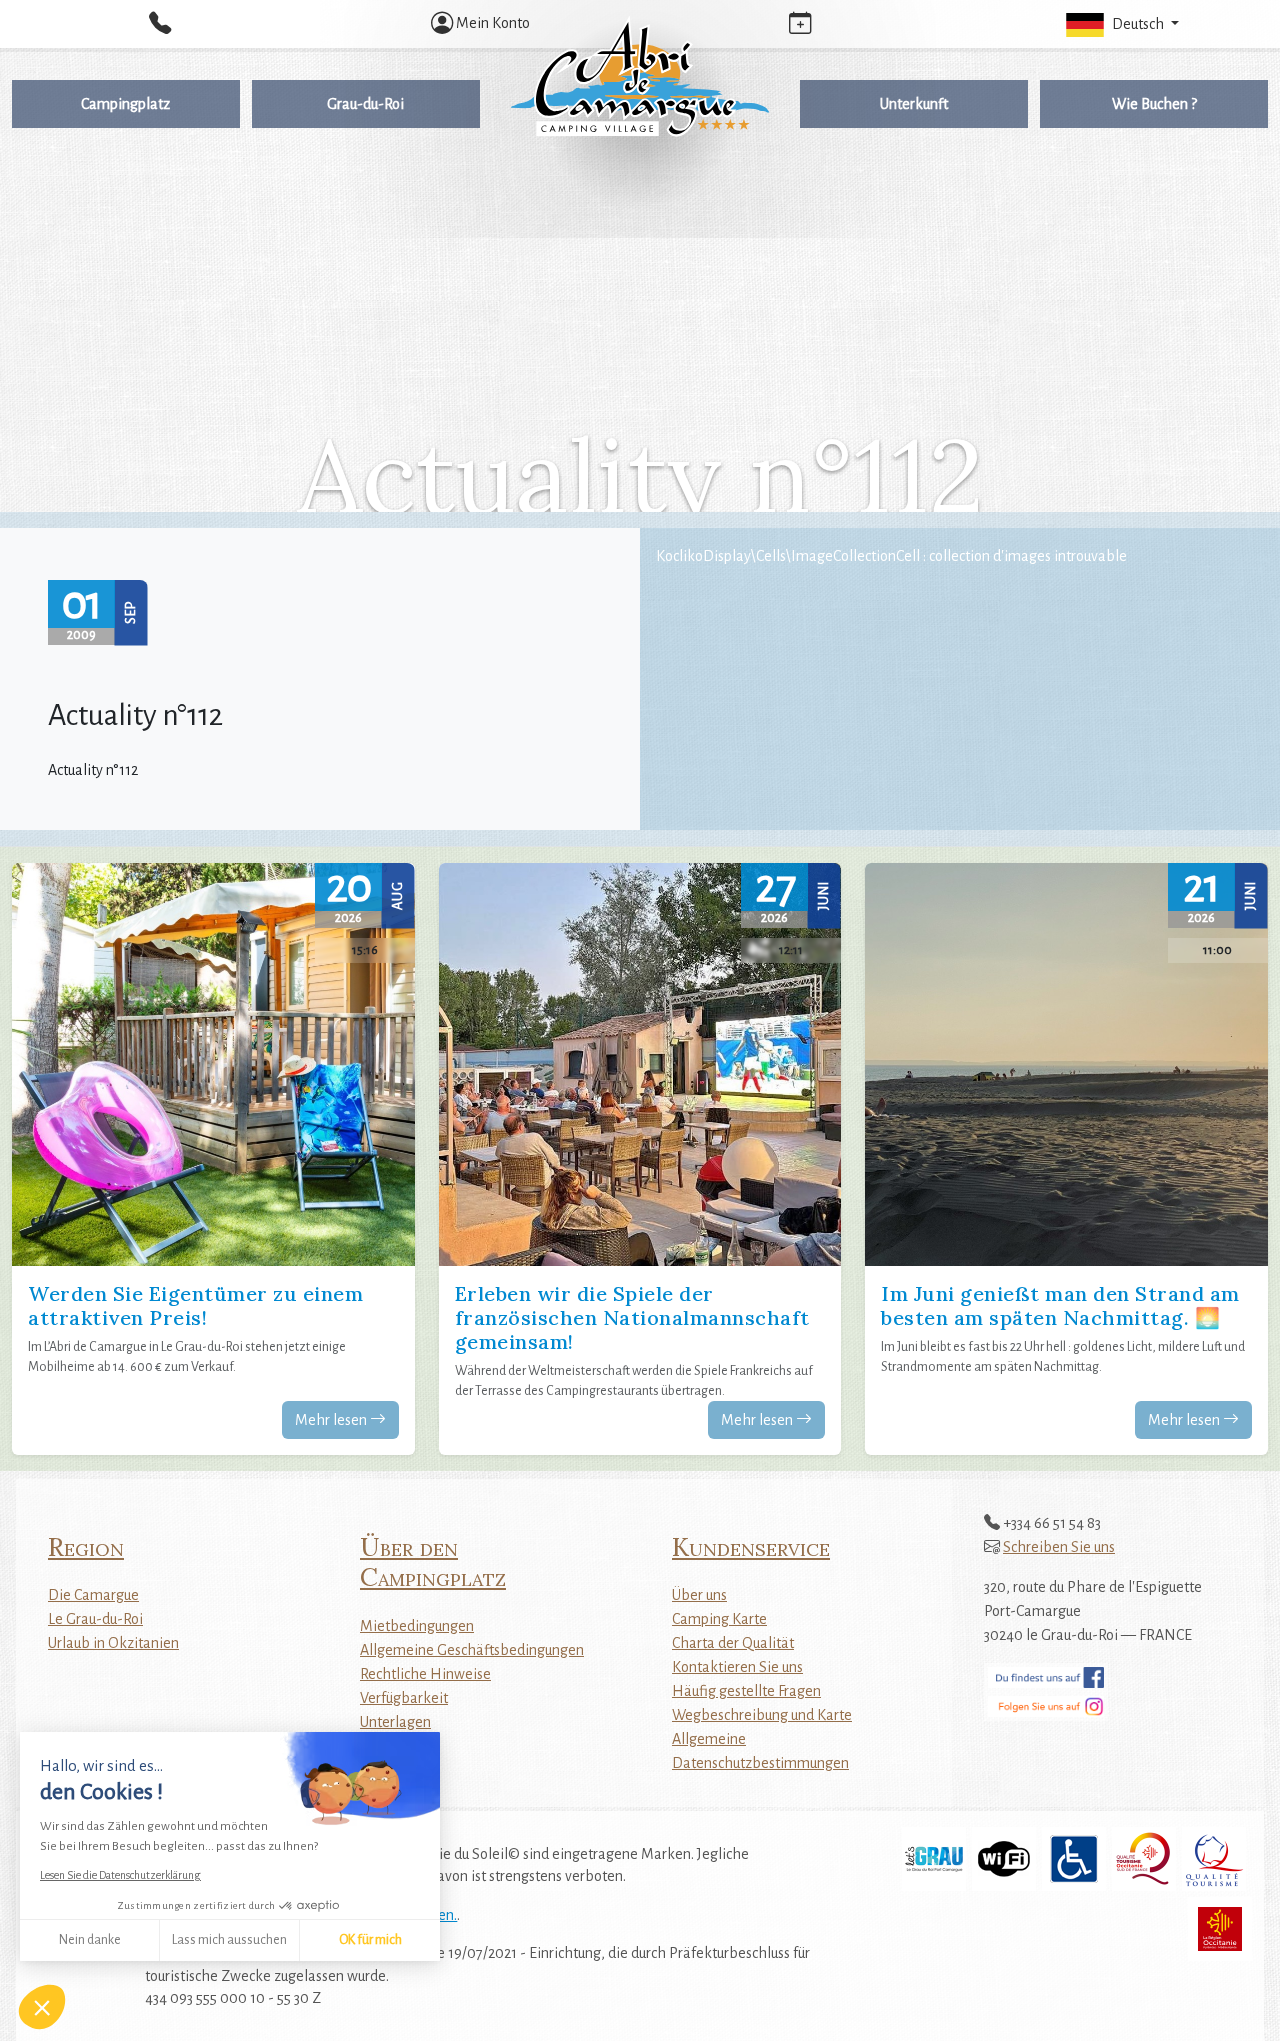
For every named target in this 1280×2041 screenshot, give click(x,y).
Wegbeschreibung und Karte (762, 1715)
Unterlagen (395, 1722)
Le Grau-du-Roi (95, 1619)
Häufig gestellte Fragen (746, 1691)
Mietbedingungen (417, 1626)
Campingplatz (125, 104)
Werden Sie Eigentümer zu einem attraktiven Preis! (195, 1305)
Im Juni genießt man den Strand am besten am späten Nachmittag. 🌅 (1060, 1305)
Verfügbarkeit (404, 1698)
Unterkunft (914, 104)
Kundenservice (751, 1546)
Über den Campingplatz (433, 1562)
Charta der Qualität (733, 1643)
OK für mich (370, 1940)
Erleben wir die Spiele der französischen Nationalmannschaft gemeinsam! (632, 1317)
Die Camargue (93, 1595)
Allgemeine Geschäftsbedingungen (472, 1650)
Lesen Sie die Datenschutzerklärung (120, 1875)
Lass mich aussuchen (229, 1940)
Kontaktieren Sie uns (737, 1667)
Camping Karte (719, 1619)
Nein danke (90, 1940)
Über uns (699, 1595)
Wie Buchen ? (1154, 104)
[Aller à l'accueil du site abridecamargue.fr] (640, 76)
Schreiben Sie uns (1059, 1547)
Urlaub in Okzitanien (113, 1643)
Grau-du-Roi (365, 104)
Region (86, 1546)
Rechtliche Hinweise (425, 1674)
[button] (1120, 24)
